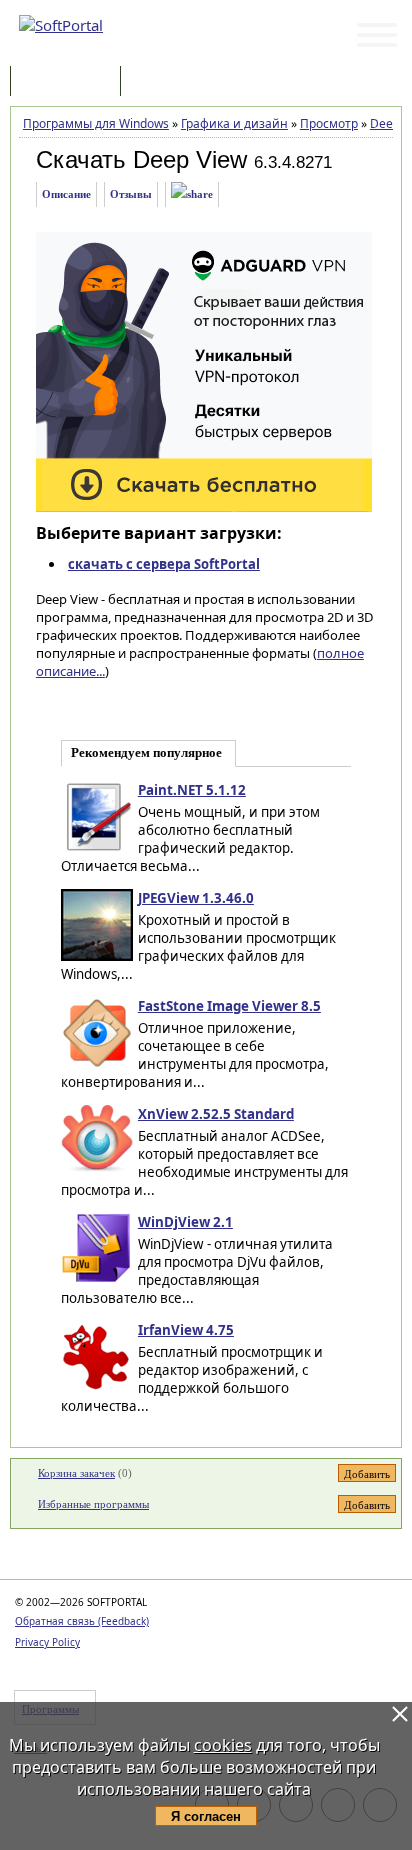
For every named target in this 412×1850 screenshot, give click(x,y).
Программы (70, 82)
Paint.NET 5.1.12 (192, 790)
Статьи (169, 82)
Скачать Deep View (141, 159)
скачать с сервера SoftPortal (164, 564)
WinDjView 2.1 (185, 1222)
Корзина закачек (76, 1473)
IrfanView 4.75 (186, 1330)
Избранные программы (93, 1504)
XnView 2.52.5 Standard (216, 1114)
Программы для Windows (96, 123)
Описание (66, 194)
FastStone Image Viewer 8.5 (229, 1006)
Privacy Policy (47, 1642)
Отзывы (131, 194)
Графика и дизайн (234, 123)
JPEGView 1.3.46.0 (196, 898)
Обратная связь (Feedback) (82, 1621)
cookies (223, 1745)
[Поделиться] (192, 194)
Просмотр (329, 123)
